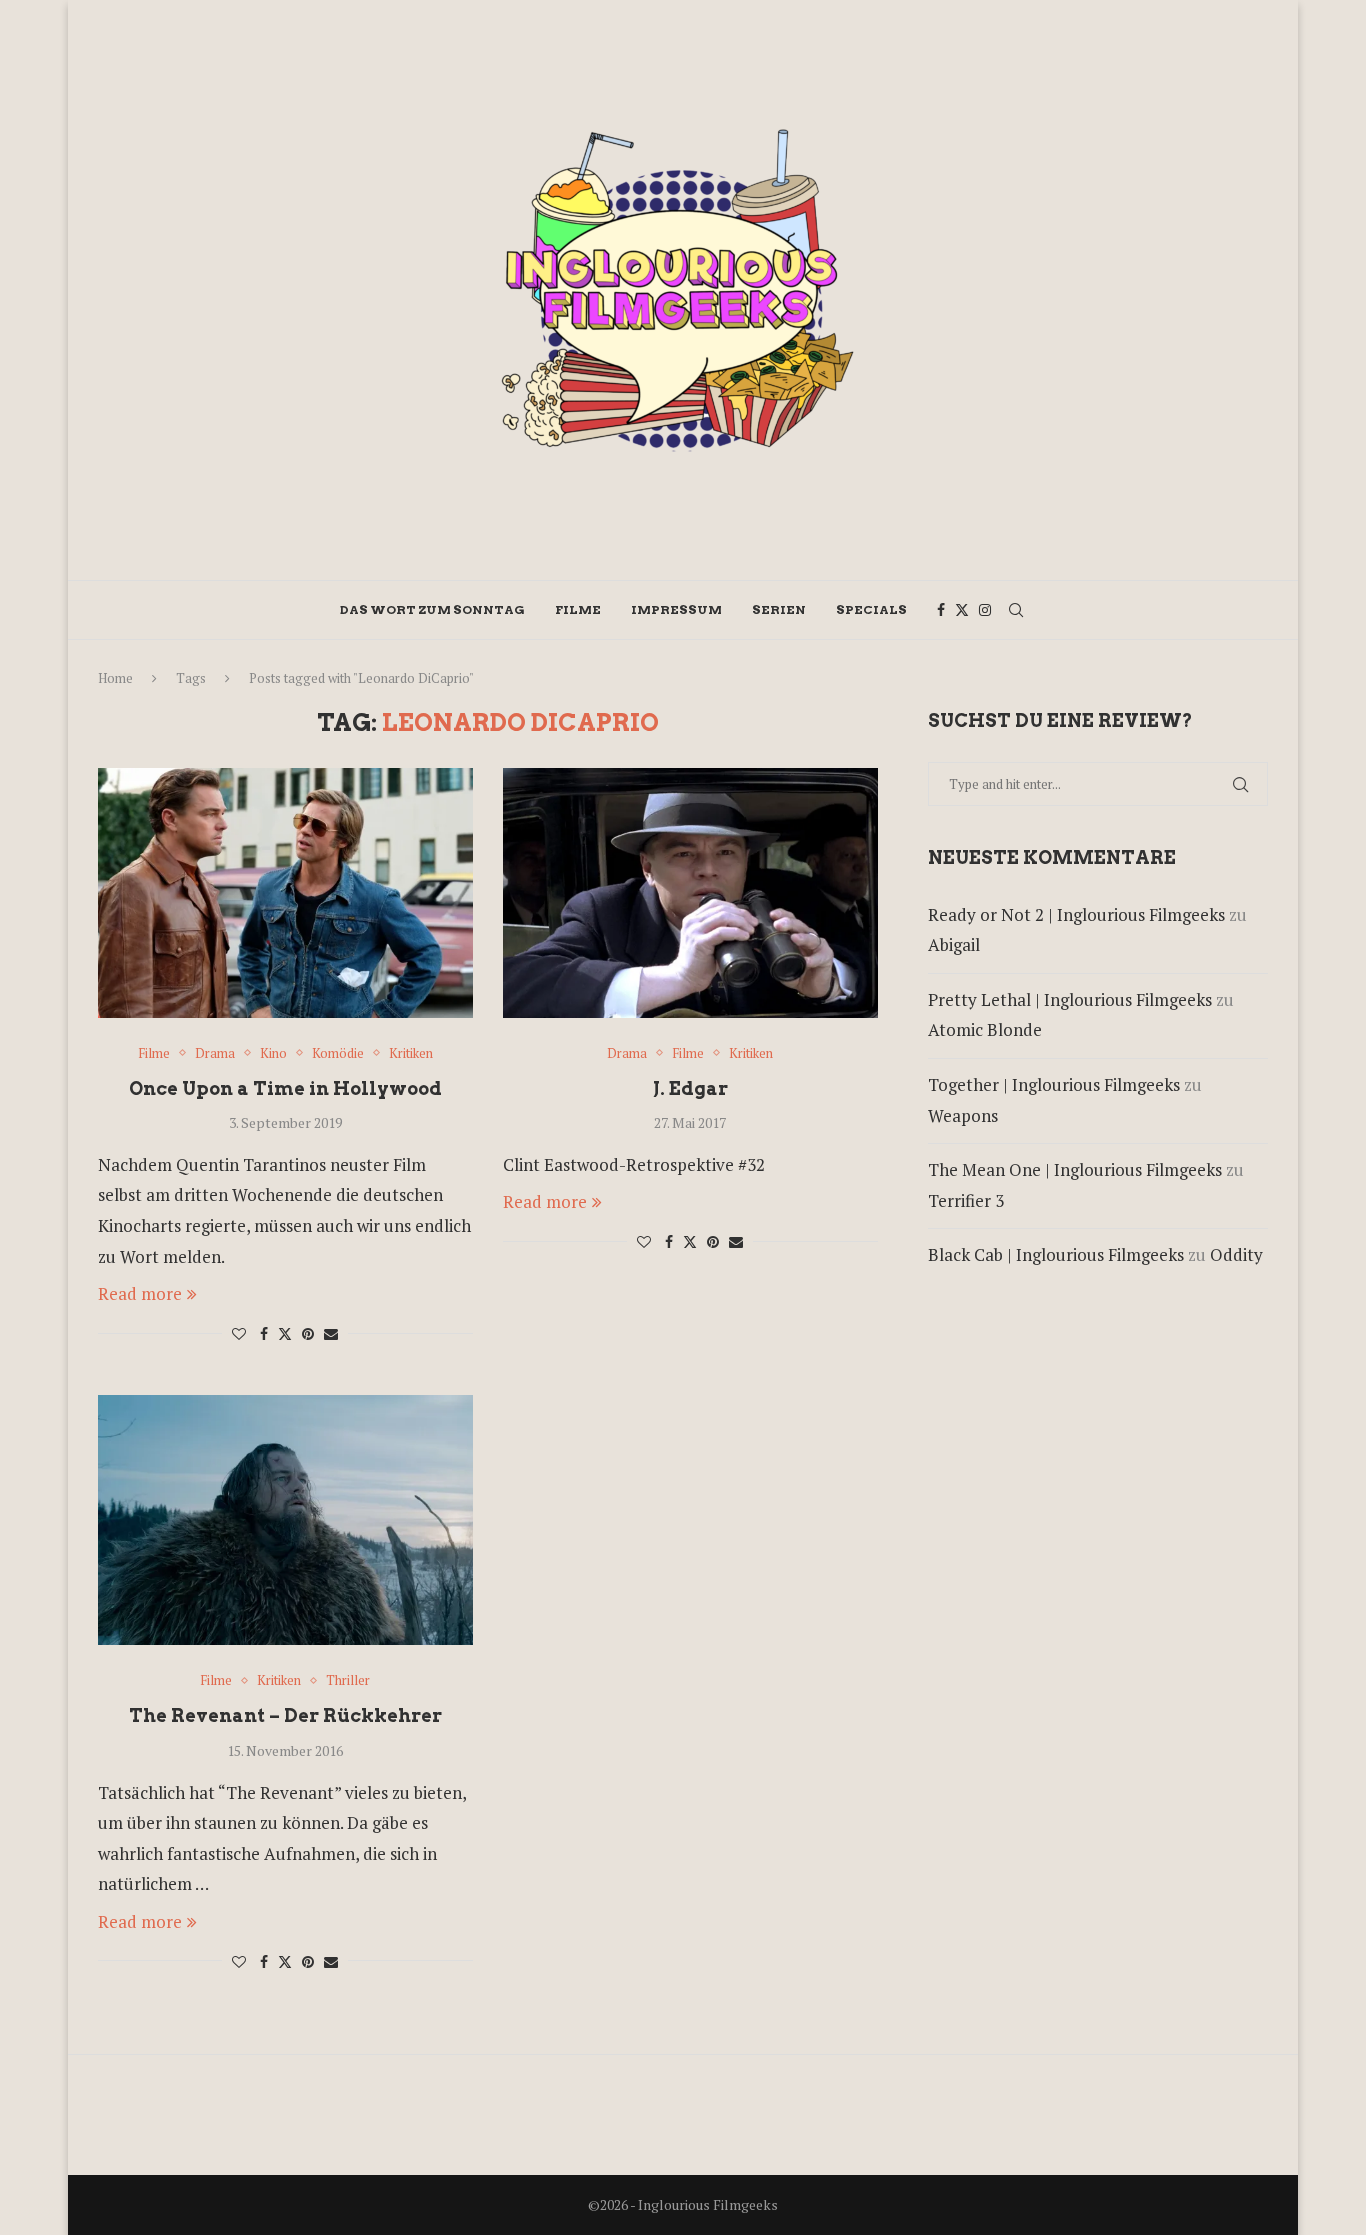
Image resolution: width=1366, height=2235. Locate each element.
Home (115, 678)
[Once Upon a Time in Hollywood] (285, 893)
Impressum (676, 609)
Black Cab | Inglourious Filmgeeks (1056, 1254)
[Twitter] (962, 610)
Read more (140, 1293)
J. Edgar (690, 1088)
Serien (779, 609)
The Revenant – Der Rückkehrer (285, 1715)
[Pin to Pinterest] (308, 1333)
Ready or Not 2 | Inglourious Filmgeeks (1076, 914)
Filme (578, 609)
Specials (871, 609)
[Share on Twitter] (285, 1333)
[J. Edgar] (690, 893)
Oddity (1236, 1254)
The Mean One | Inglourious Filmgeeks (1075, 1169)
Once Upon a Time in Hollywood (285, 1088)
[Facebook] (941, 610)
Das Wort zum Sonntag (432, 609)
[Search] (1016, 610)
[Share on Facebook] (264, 1333)
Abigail (954, 944)
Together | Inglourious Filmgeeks (1054, 1084)
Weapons (963, 1115)
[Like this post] (239, 1333)
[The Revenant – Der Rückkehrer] (285, 1520)
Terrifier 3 (966, 1200)
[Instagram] (985, 610)
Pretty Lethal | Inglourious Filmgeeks (1070, 999)
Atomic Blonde (985, 1029)
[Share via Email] (331, 1333)
